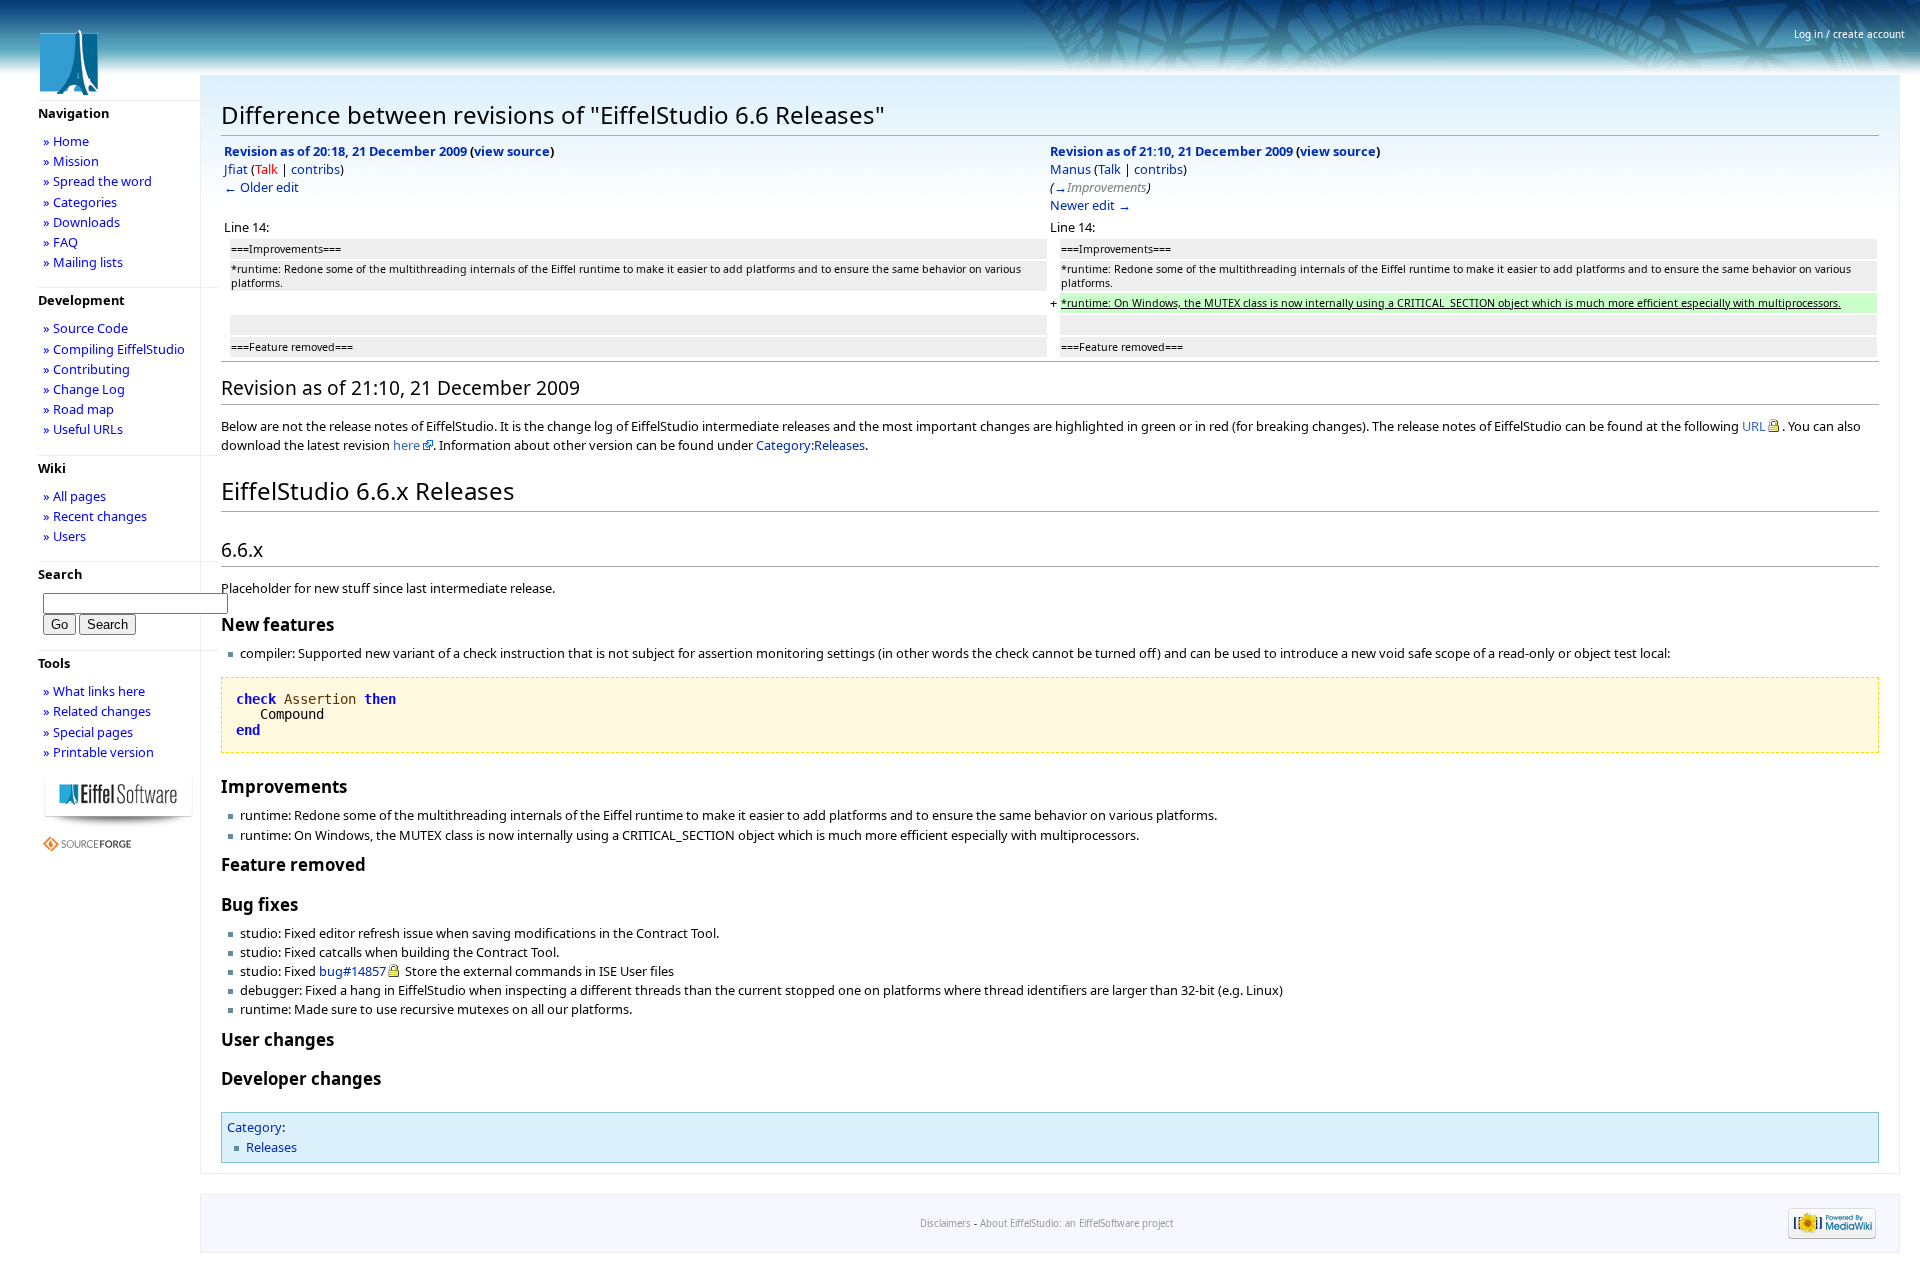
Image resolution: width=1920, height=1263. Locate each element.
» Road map (78, 409)
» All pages (74, 496)
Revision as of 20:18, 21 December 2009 (345, 151)
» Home (66, 141)
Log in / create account (1849, 34)
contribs (315, 169)
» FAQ (60, 242)
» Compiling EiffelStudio (114, 349)
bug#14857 (352, 971)
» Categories (80, 202)
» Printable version (98, 752)
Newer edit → (1090, 205)
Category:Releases (810, 445)
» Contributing (86, 369)
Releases (271, 1147)
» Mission (71, 161)
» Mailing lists (83, 262)
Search (60, 574)
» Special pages (88, 732)
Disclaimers (945, 1223)
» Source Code (85, 328)
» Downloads (81, 222)
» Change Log (84, 389)
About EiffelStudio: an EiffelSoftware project (1076, 1223)
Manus (1070, 169)
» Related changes (97, 711)
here (406, 445)
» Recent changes (95, 516)
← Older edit (261, 187)
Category (254, 1127)
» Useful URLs (83, 429)
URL (1754, 426)
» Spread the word (97, 181)
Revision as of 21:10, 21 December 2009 (1171, 151)
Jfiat (236, 169)
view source (512, 151)
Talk (266, 169)
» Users (64, 536)
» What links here (94, 691)
